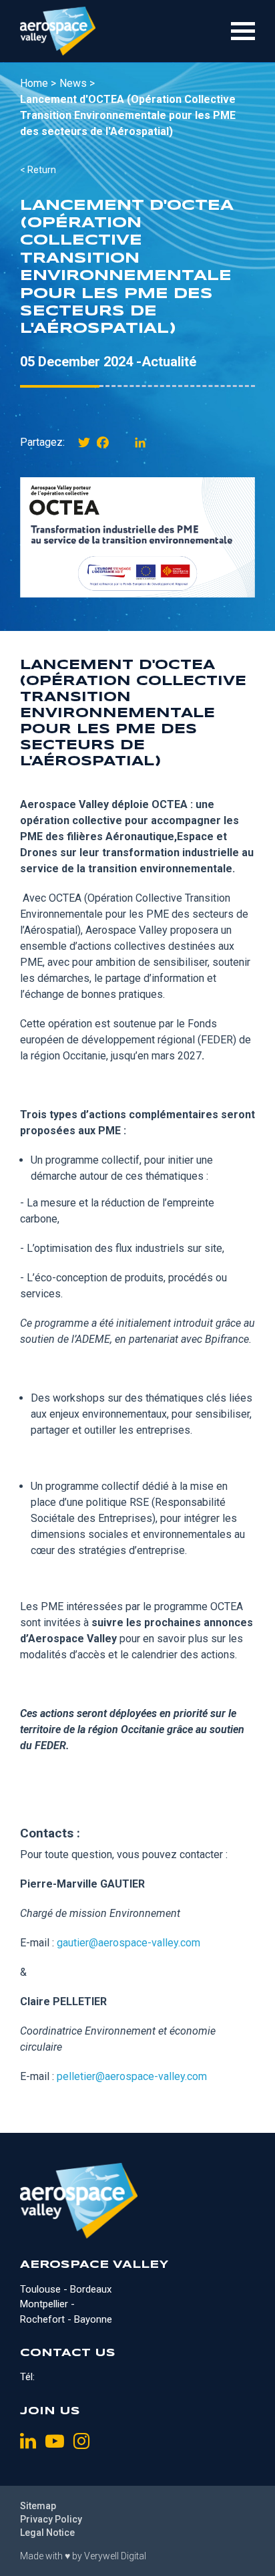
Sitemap (38, 2506)
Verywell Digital (115, 2556)
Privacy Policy (51, 2519)
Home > (38, 83)
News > (77, 83)
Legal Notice (47, 2533)
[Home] (58, 31)
